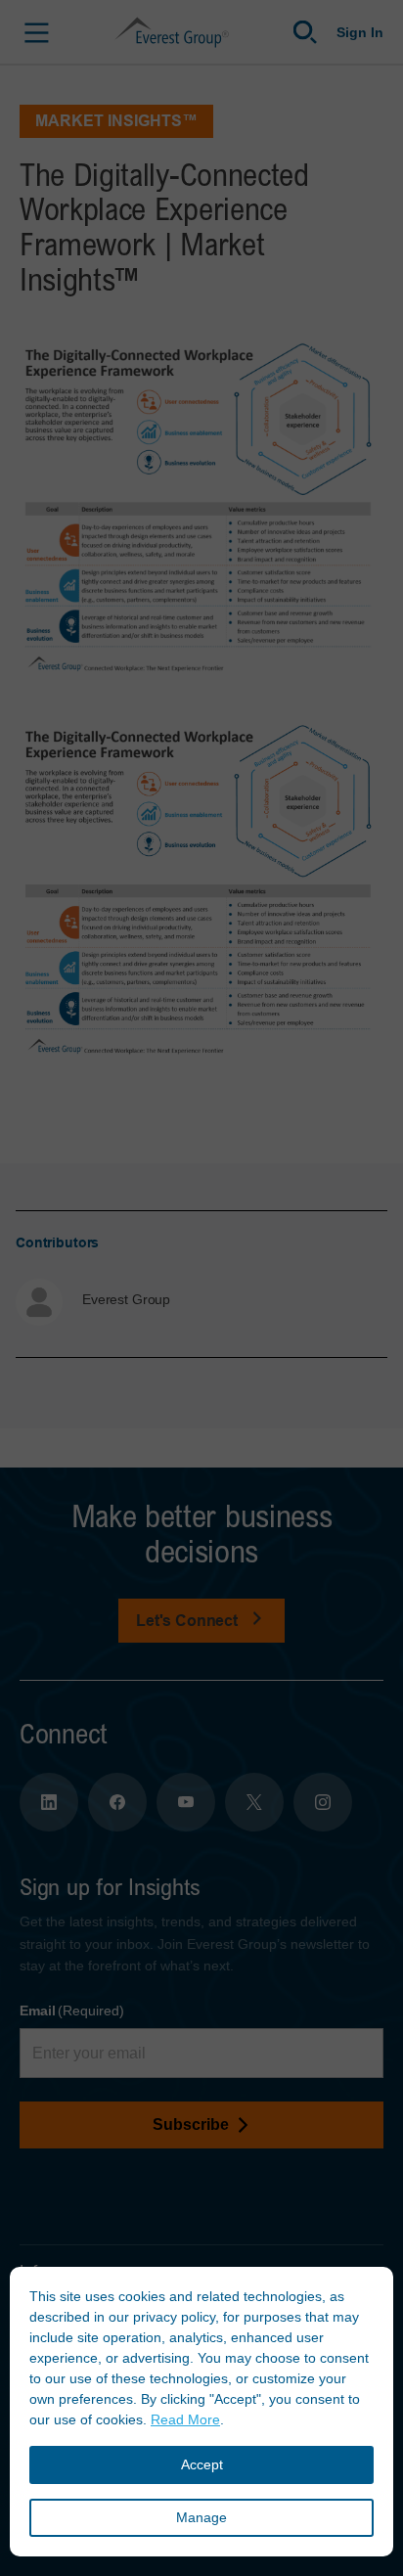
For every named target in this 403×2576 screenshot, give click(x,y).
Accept (202, 2464)
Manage (201, 2517)
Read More (185, 2419)
